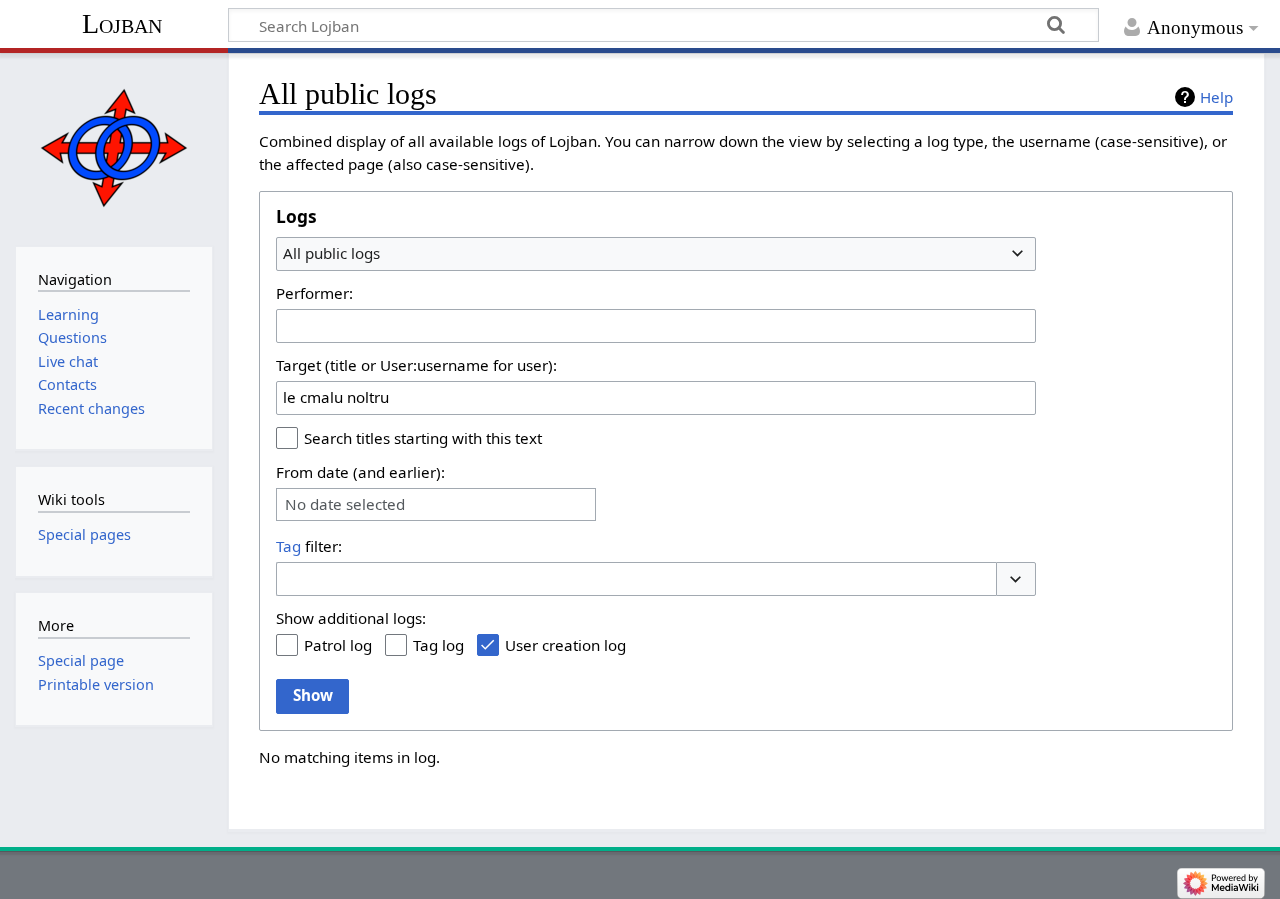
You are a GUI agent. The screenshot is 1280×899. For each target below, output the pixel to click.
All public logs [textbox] (331, 253)
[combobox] (656, 254)
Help (1216, 97)
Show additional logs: (351, 618)
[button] (1016, 579)
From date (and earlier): (360, 472)
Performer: (314, 293)
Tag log (438, 645)
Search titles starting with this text (423, 438)
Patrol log (338, 645)
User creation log (565, 645)
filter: (309, 546)
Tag (288, 546)
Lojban (122, 23)
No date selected (345, 504)
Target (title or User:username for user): (416, 365)
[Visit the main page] (113, 147)
